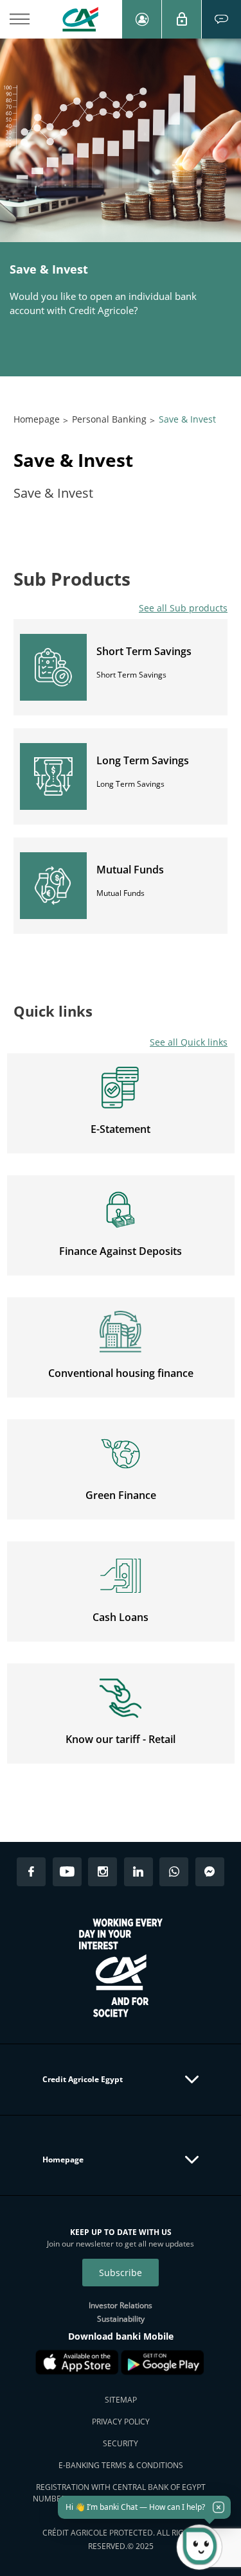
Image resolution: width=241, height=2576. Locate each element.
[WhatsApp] (174, 1872)
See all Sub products (183, 608)
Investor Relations (121, 2305)
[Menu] (19, 19)
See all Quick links (189, 1042)
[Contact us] (221, 19)
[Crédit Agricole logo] (80, 19)
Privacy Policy (121, 2422)
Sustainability (121, 2319)
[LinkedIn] (138, 1872)
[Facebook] (31, 1872)
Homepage (37, 419)
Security (121, 2443)
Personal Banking (109, 419)
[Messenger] (210, 1872)
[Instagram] (103, 1872)
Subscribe (121, 2273)
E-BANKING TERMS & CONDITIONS (121, 2465)
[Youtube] (67, 1872)
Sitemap (121, 2400)
